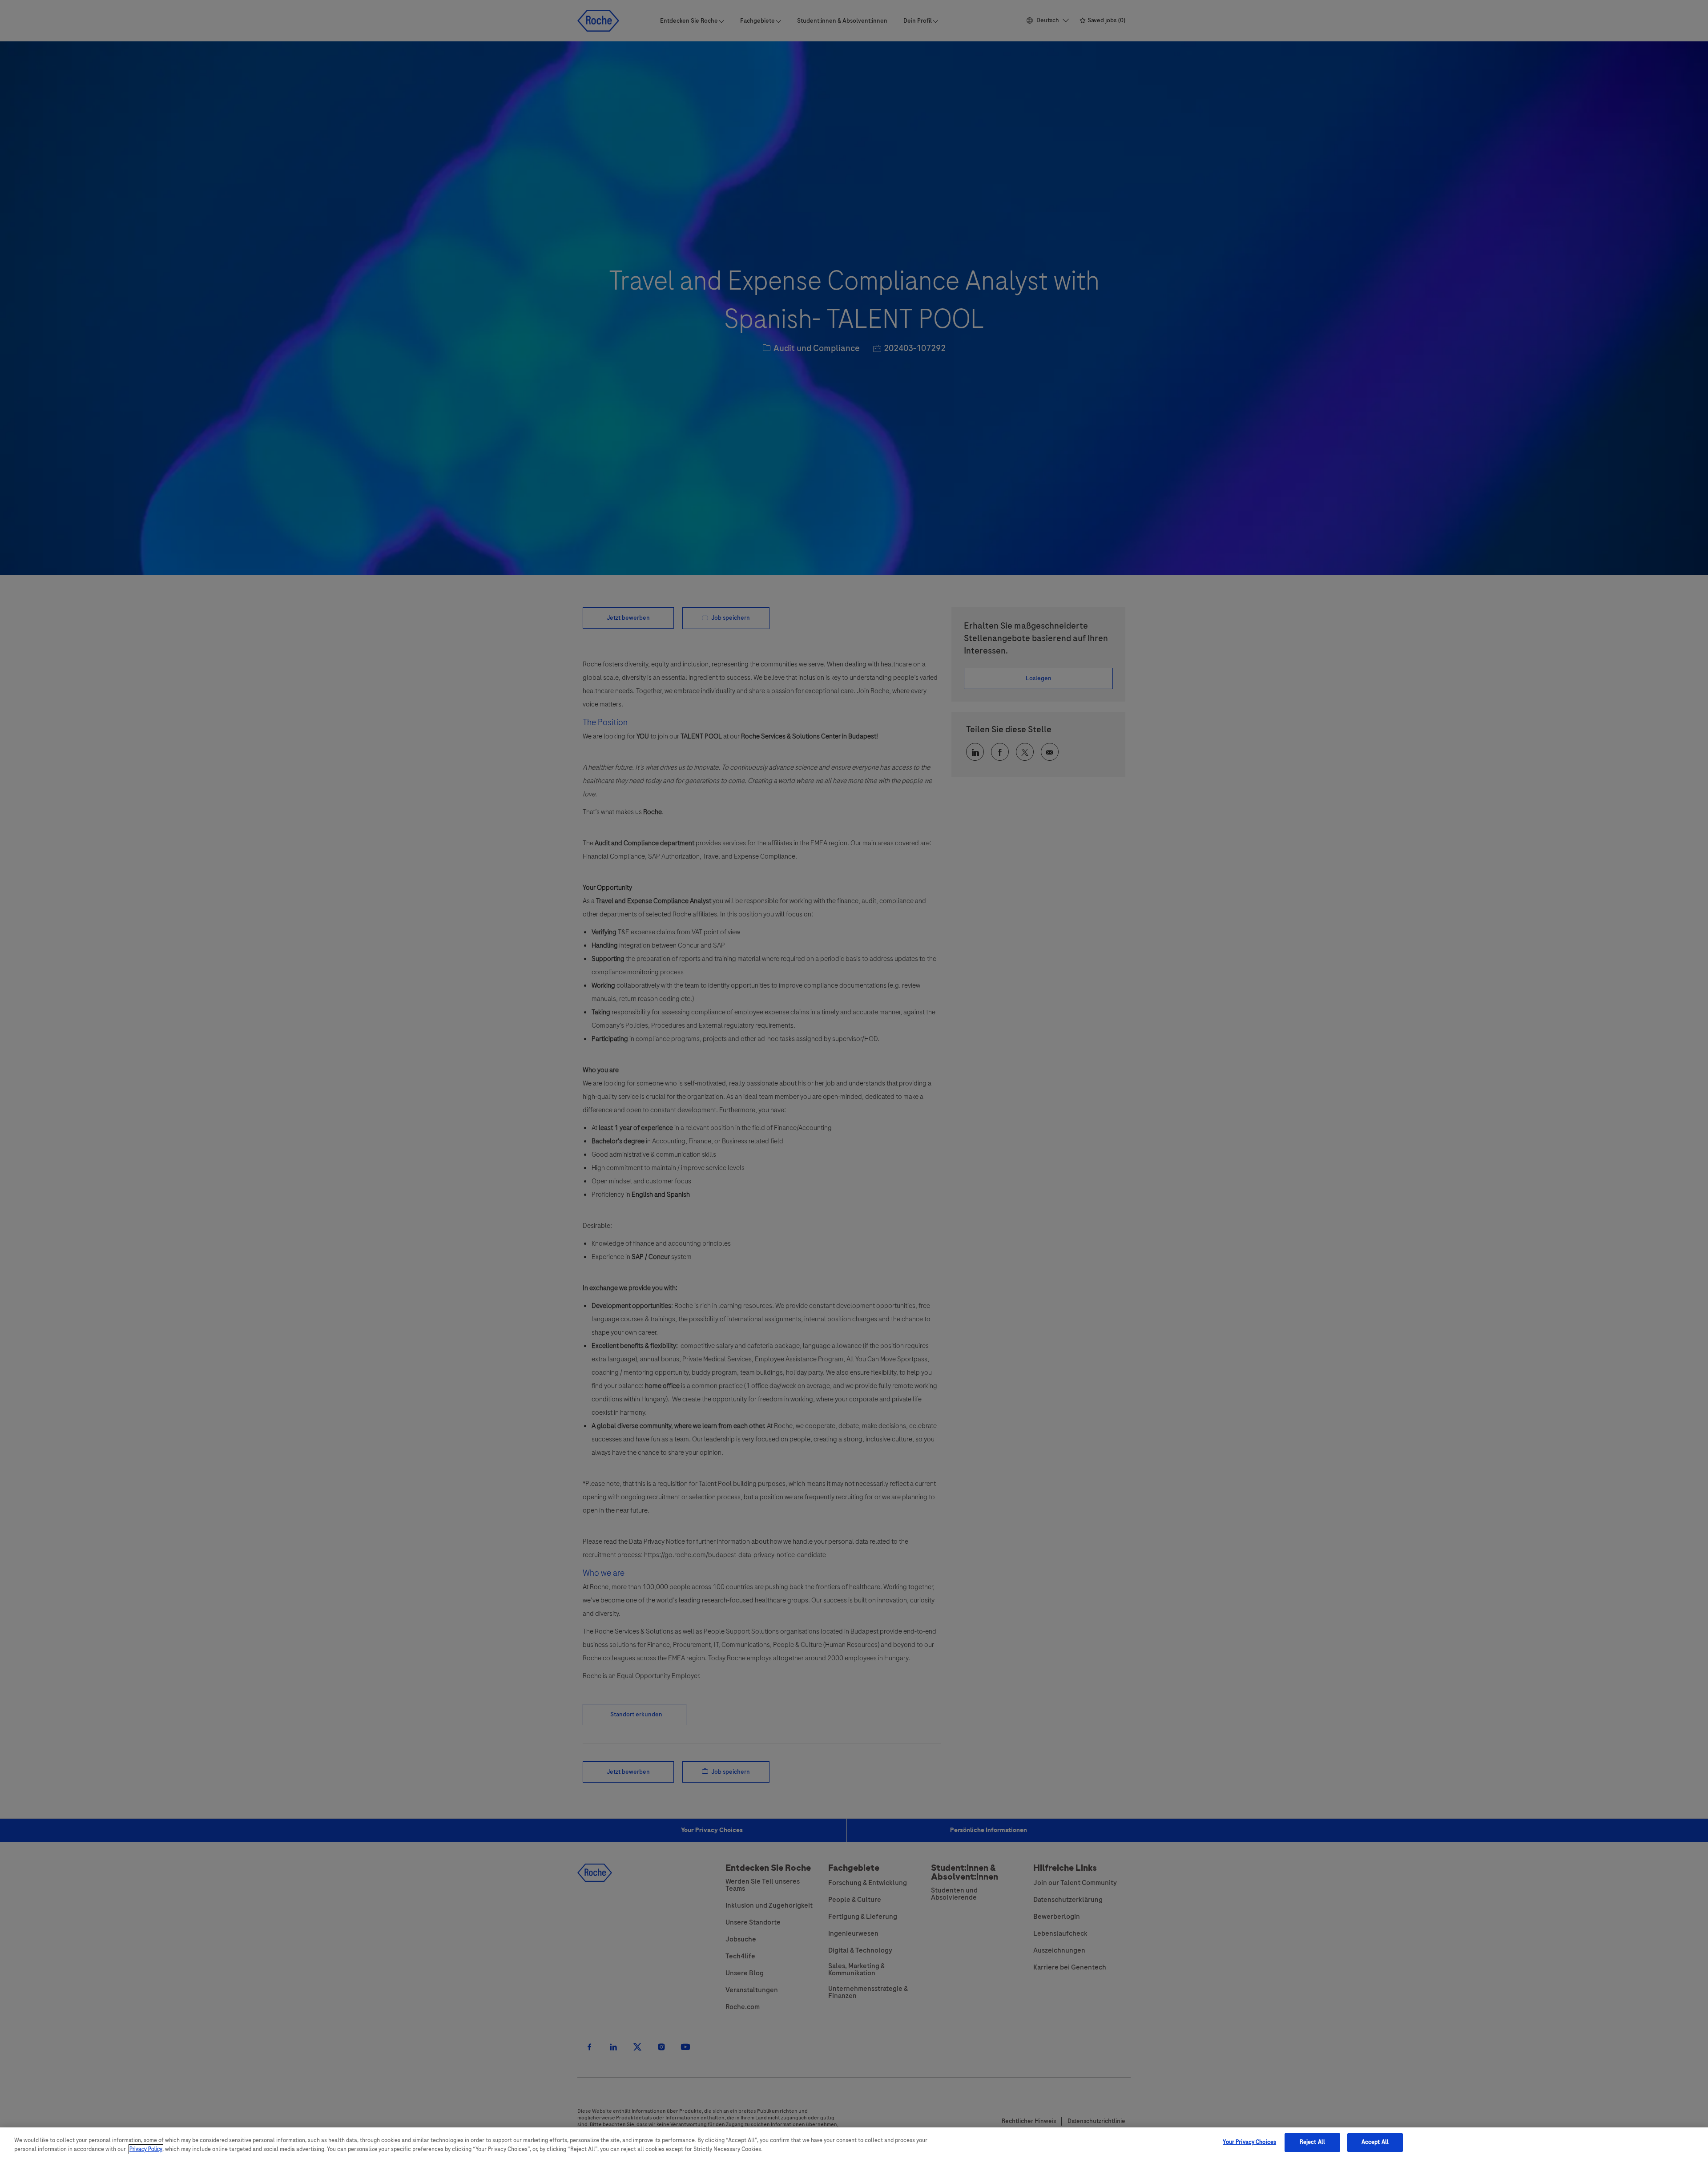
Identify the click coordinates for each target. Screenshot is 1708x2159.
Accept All (1375, 2142)
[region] (854, 2143)
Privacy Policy (146, 2149)
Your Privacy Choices (1249, 2142)
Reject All (1312, 2142)
